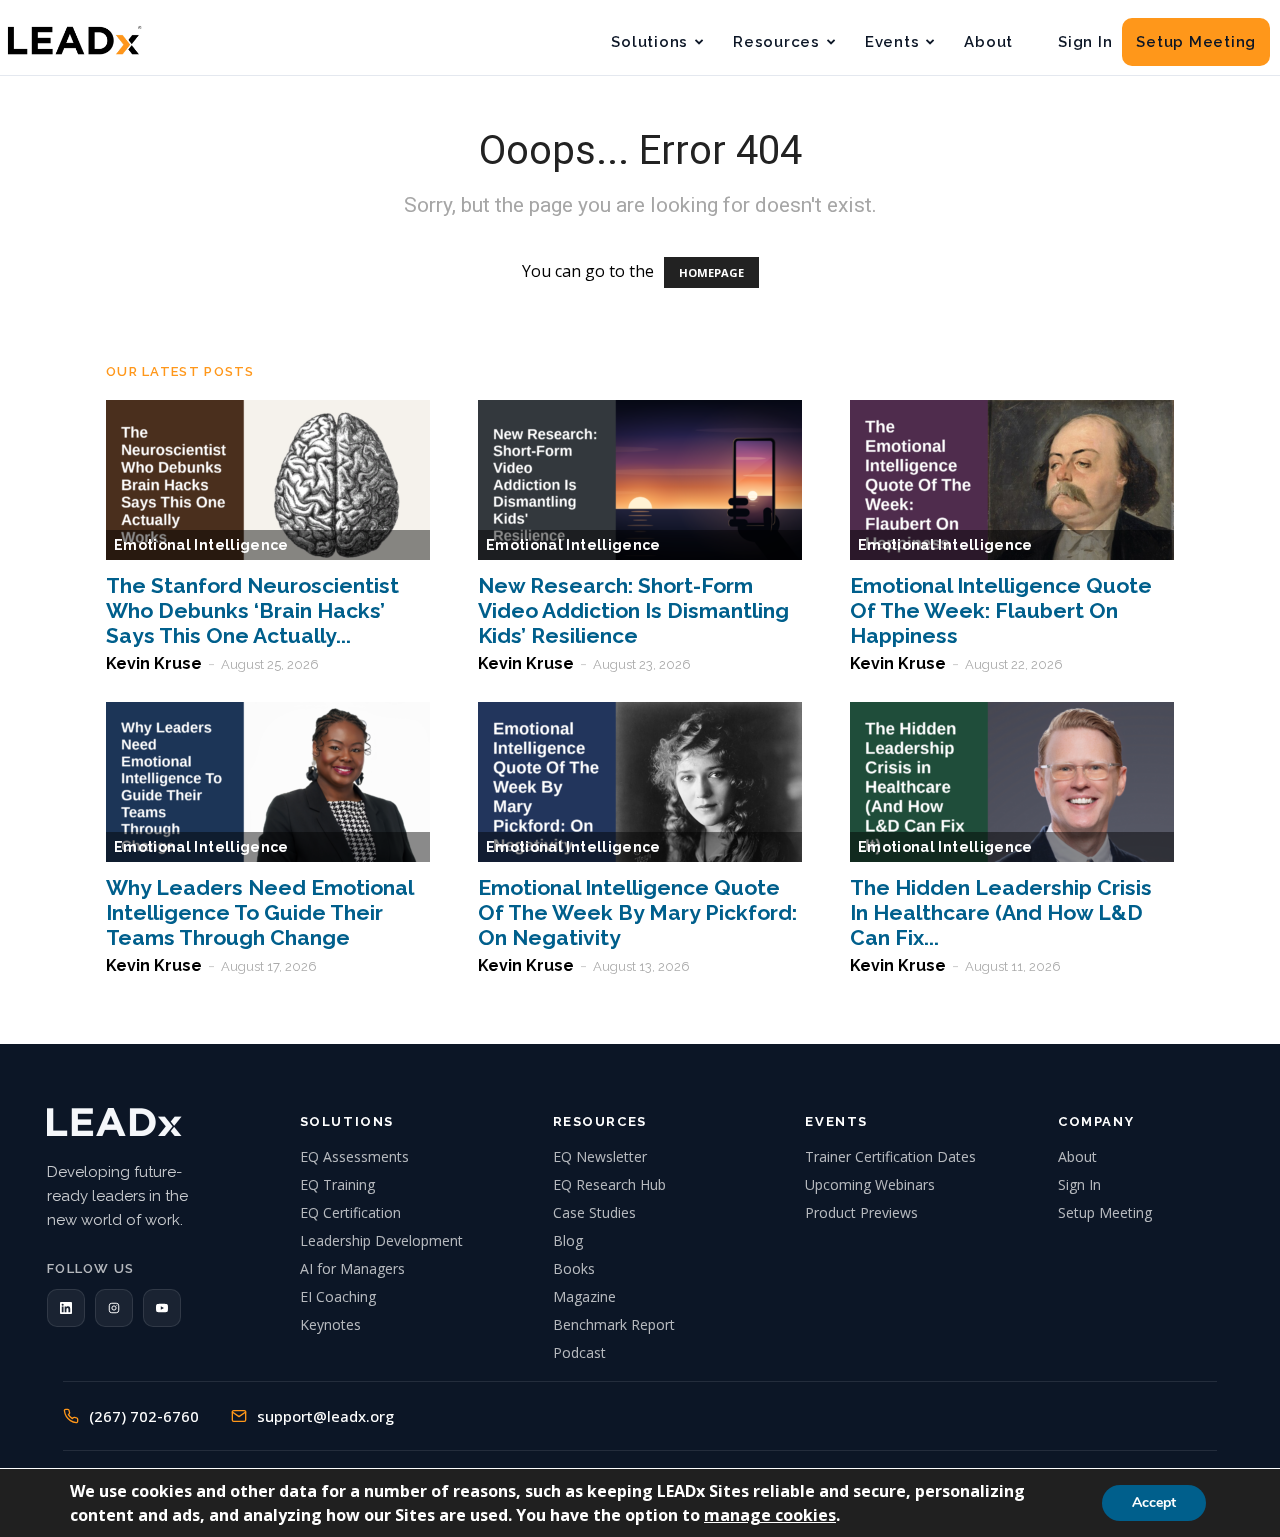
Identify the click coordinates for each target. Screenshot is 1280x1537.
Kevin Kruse (154, 663)
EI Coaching (338, 1296)
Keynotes (330, 1324)
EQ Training (337, 1184)
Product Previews (861, 1212)
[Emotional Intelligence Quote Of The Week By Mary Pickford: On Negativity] (640, 782)
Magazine (584, 1296)
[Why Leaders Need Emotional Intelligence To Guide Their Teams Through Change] (268, 782)
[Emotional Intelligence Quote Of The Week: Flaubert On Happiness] (1012, 480)
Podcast (579, 1352)
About (988, 42)
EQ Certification (350, 1212)
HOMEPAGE (711, 272)
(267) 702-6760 (144, 1416)
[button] (66, 1308)
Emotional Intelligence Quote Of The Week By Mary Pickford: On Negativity (637, 912)
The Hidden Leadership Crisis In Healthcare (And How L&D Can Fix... (1001, 912)
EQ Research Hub (609, 1184)
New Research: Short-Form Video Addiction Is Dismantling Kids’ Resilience (633, 610)
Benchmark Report (614, 1324)
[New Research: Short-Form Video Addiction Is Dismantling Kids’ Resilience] (640, 480)
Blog (568, 1240)
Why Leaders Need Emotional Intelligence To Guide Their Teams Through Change (259, 912)
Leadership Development (381, 1240)
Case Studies (594, 1212)
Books (574, 1268)
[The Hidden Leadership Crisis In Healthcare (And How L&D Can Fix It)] (1012, 782)
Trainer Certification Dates (890, 1156)
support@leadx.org (325, 1416)
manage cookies (770, 1515)
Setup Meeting (1196, 42)
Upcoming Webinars (870, 1184)
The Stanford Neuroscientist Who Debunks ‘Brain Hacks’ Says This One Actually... (252, 610)
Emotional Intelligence (201, 545)
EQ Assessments (354, 1156)
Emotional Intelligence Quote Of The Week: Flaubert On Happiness (1001, 610)
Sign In (1085, 42)
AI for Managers (352, 1268)
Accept (1154, 1502)
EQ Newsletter (600, 1156)
